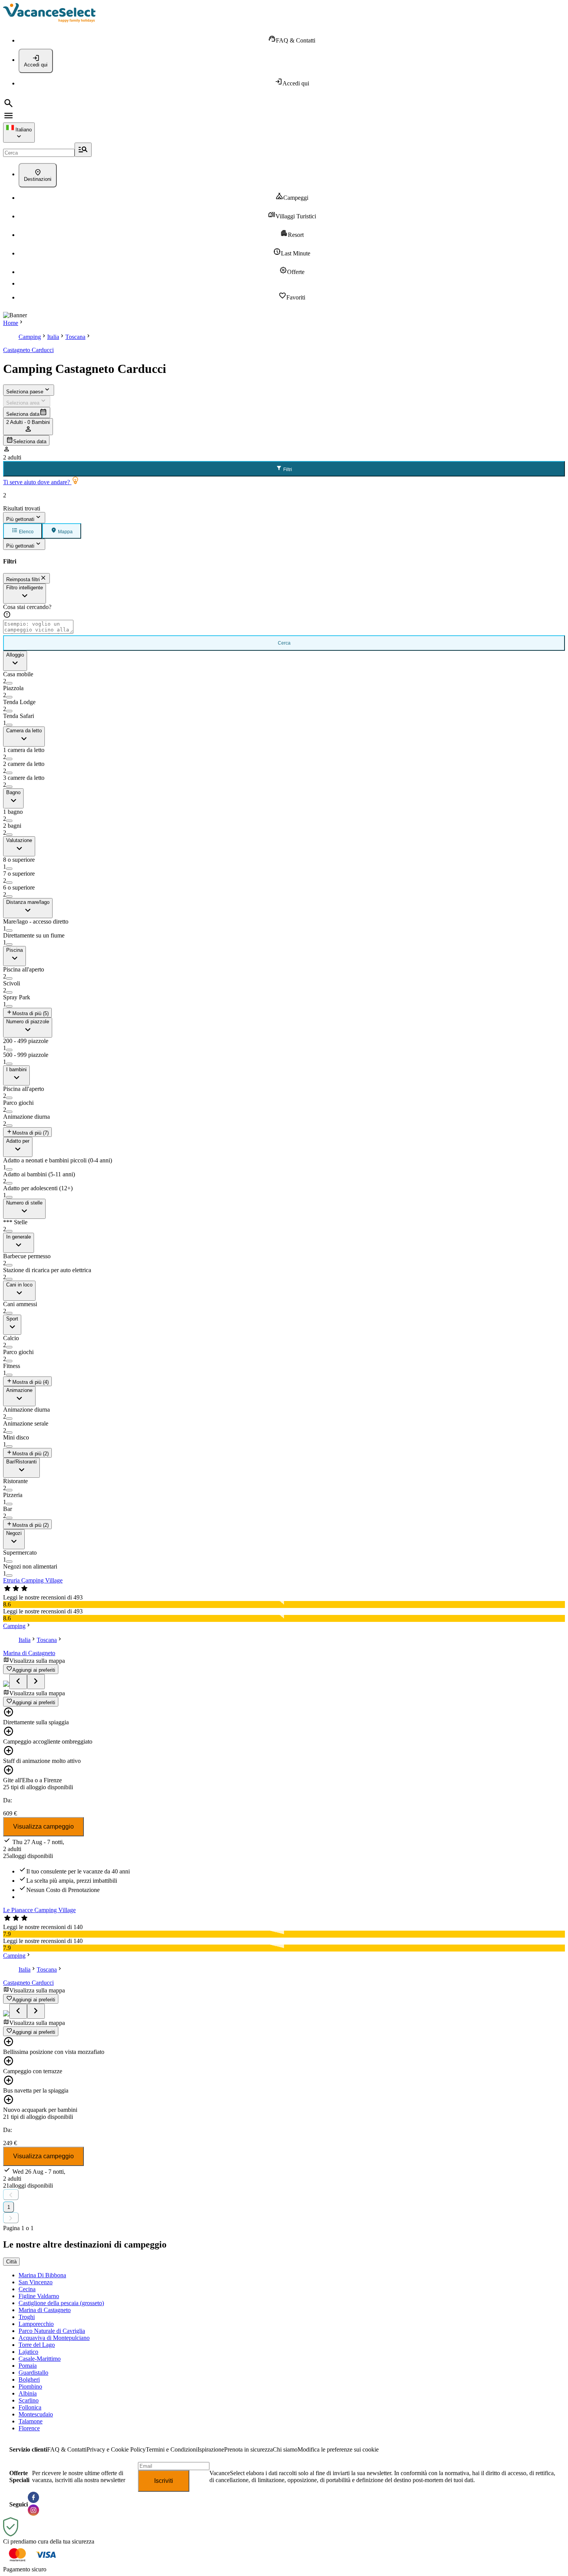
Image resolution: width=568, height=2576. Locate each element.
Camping (30, 337)
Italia (53, 337)
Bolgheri (29, 2379)
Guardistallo (33, 2373)
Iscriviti (164, 2481)
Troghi (27, 2317)
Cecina (27, 2289)
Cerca (284, 643)
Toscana (75, 337)
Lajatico (28, 2352)
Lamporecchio (36, 2324)
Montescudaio (36, 2414)
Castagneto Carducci (28, 350)
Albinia (28, 2393)
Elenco (26, 532)
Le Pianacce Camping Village (39, 1910)
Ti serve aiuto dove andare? (37, 482)
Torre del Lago (37, 2345)
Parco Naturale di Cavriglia (52, 2331)
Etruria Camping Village (33, 1580)
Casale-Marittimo (40, 2359)
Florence (29, 2428)
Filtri (287, 470)
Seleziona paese (25, 392)
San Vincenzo (36, 2282)
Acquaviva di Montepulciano (54, 2338)
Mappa (65, 532)
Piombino (30, 2386)
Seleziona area (23, 403)
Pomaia (28, 2366)
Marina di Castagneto (29, 1653)
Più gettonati (20, 519)
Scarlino (29, 2400)
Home (11, 323)
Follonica (30, 2407)
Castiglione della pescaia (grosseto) (61, 2303)
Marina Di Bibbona (42, 2275)
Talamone (31, 2421)
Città (11, 2262)
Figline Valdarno (39, 2296)
